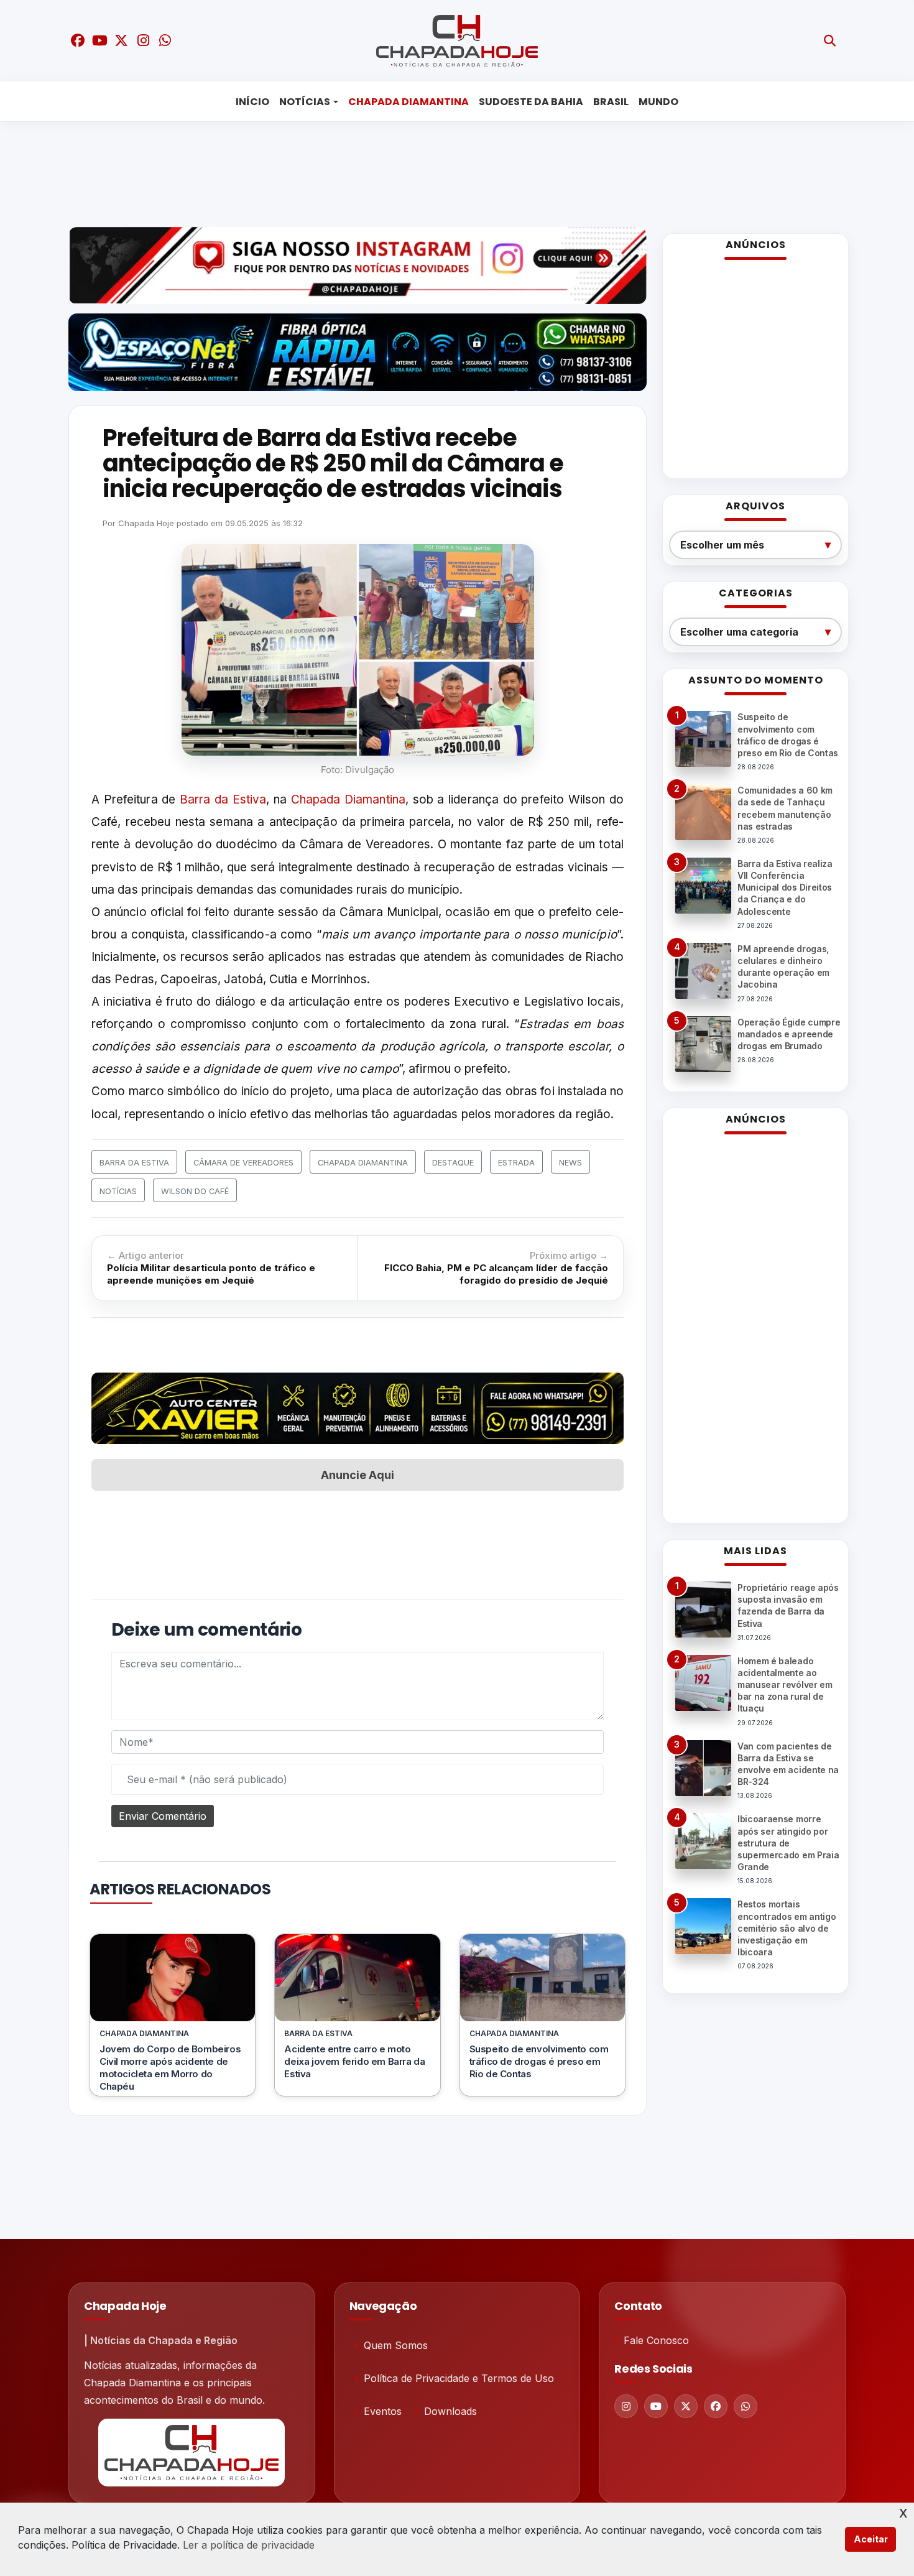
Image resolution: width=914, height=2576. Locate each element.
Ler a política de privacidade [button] (249, 2545)
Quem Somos (396, 2345)
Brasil (611, 102)
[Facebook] (716, 2406)
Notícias (305, 102)
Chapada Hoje (146, 523)
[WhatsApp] (746, 2406)
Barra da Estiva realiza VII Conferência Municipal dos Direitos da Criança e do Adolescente (785, 887)
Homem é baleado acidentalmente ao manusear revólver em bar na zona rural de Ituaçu (785, 1685)
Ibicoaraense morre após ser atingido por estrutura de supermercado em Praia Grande (788, 1843)
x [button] (903, 2512)
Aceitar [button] (871, 2539)
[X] (686, 2406)
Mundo (658, 102)
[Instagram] (626, 2406)
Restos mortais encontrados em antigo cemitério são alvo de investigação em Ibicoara (787, 1928)
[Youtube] (656, 2406)
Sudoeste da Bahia (531, 102)
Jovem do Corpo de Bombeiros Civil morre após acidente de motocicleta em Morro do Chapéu (170, 2068)
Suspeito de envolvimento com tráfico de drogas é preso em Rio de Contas (539, 2061)
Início (252, 102)
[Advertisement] (448, 171)
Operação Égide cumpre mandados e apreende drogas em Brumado (789, 1034)
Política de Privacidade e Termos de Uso (459, 2378)
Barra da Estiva (223, 799)
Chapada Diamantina (409, 102)
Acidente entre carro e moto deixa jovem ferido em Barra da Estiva (354, 2061)
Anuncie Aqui (358, 1475)
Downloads (450, 2411)
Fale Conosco (656, 2340)
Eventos (383, 2411)
